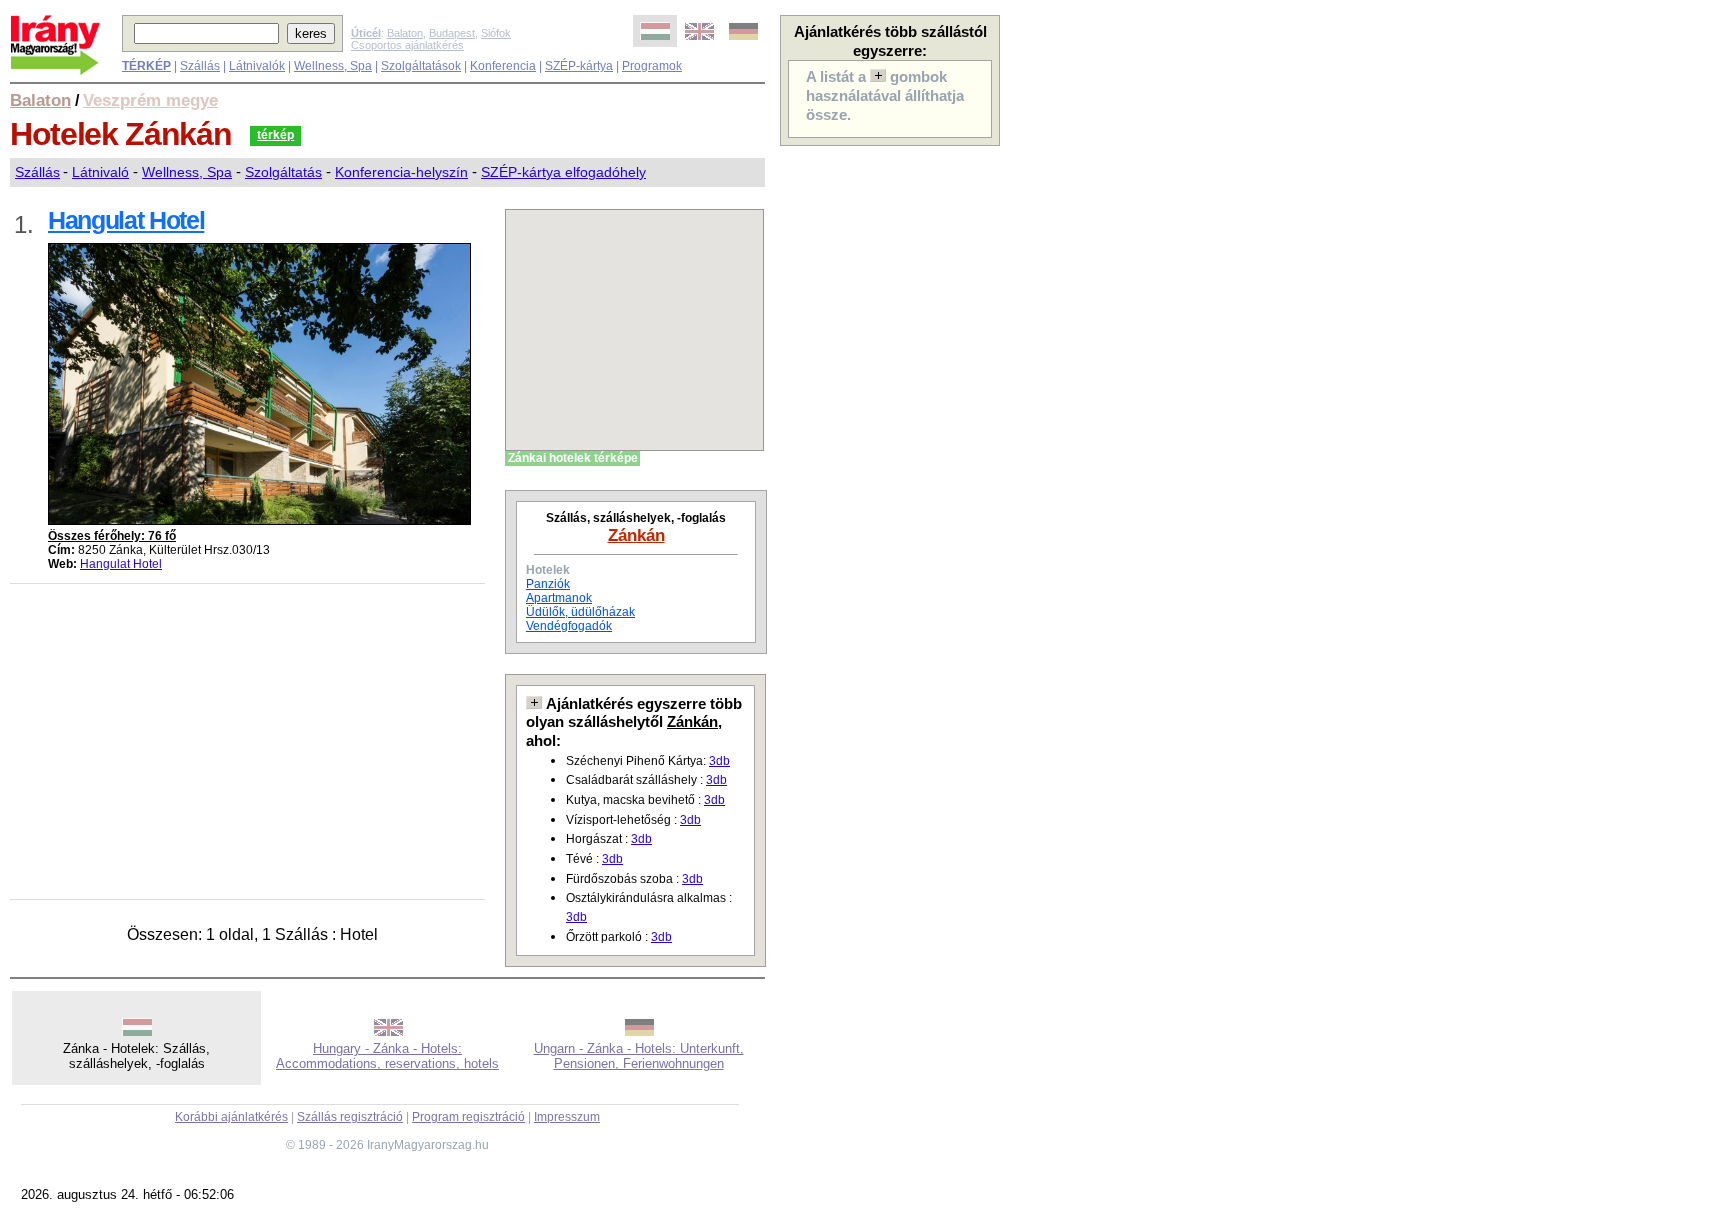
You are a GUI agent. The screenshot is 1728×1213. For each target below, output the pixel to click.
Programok (652, 66)
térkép (275, 135)
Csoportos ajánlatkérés (407, 45)
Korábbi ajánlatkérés (231, 1117)
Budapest (452, 33)
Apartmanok (559, 598)
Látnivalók (257, 66)
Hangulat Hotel (121, 564)
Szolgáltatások (421, 66)
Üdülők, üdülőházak (580, 612)
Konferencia (503, 66)
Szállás (200, 66)
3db (719, 761)
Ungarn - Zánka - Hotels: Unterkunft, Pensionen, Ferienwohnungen (639, 1056)
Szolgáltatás (283, 172)
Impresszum (567, 1117)
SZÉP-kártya (579, 66)
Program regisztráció (468, 1117)
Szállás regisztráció (350, 1117)
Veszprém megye (150, 100)
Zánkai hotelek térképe (573, 458)
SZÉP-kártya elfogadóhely (563, 172)
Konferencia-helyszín (401, 172)
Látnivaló (100, 172)
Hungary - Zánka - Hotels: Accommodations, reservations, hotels (387, 1056)
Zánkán (636, 535)
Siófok (496, 33)
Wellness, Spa (333, 66)
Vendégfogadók (569, 626)
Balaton (405, 33)
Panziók (548, 584)
